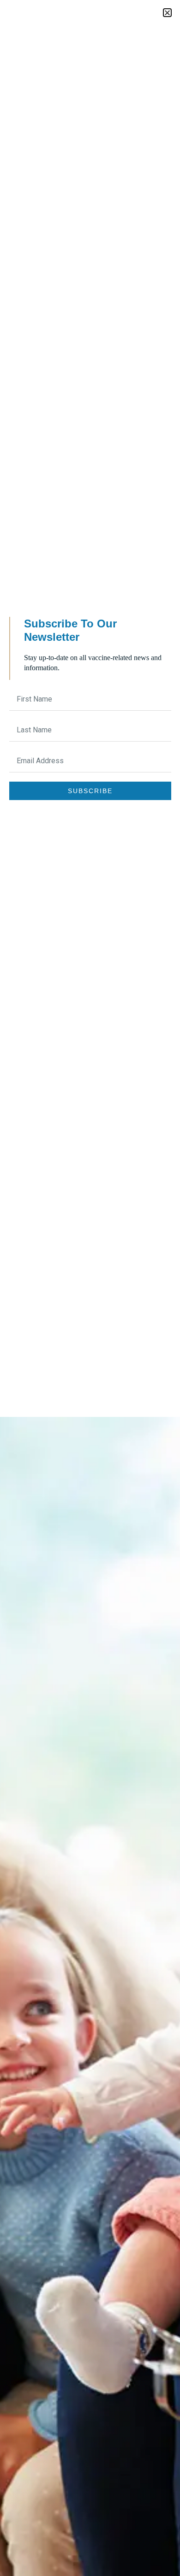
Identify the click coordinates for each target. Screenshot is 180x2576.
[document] (90, 1288)
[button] (167, 13)
